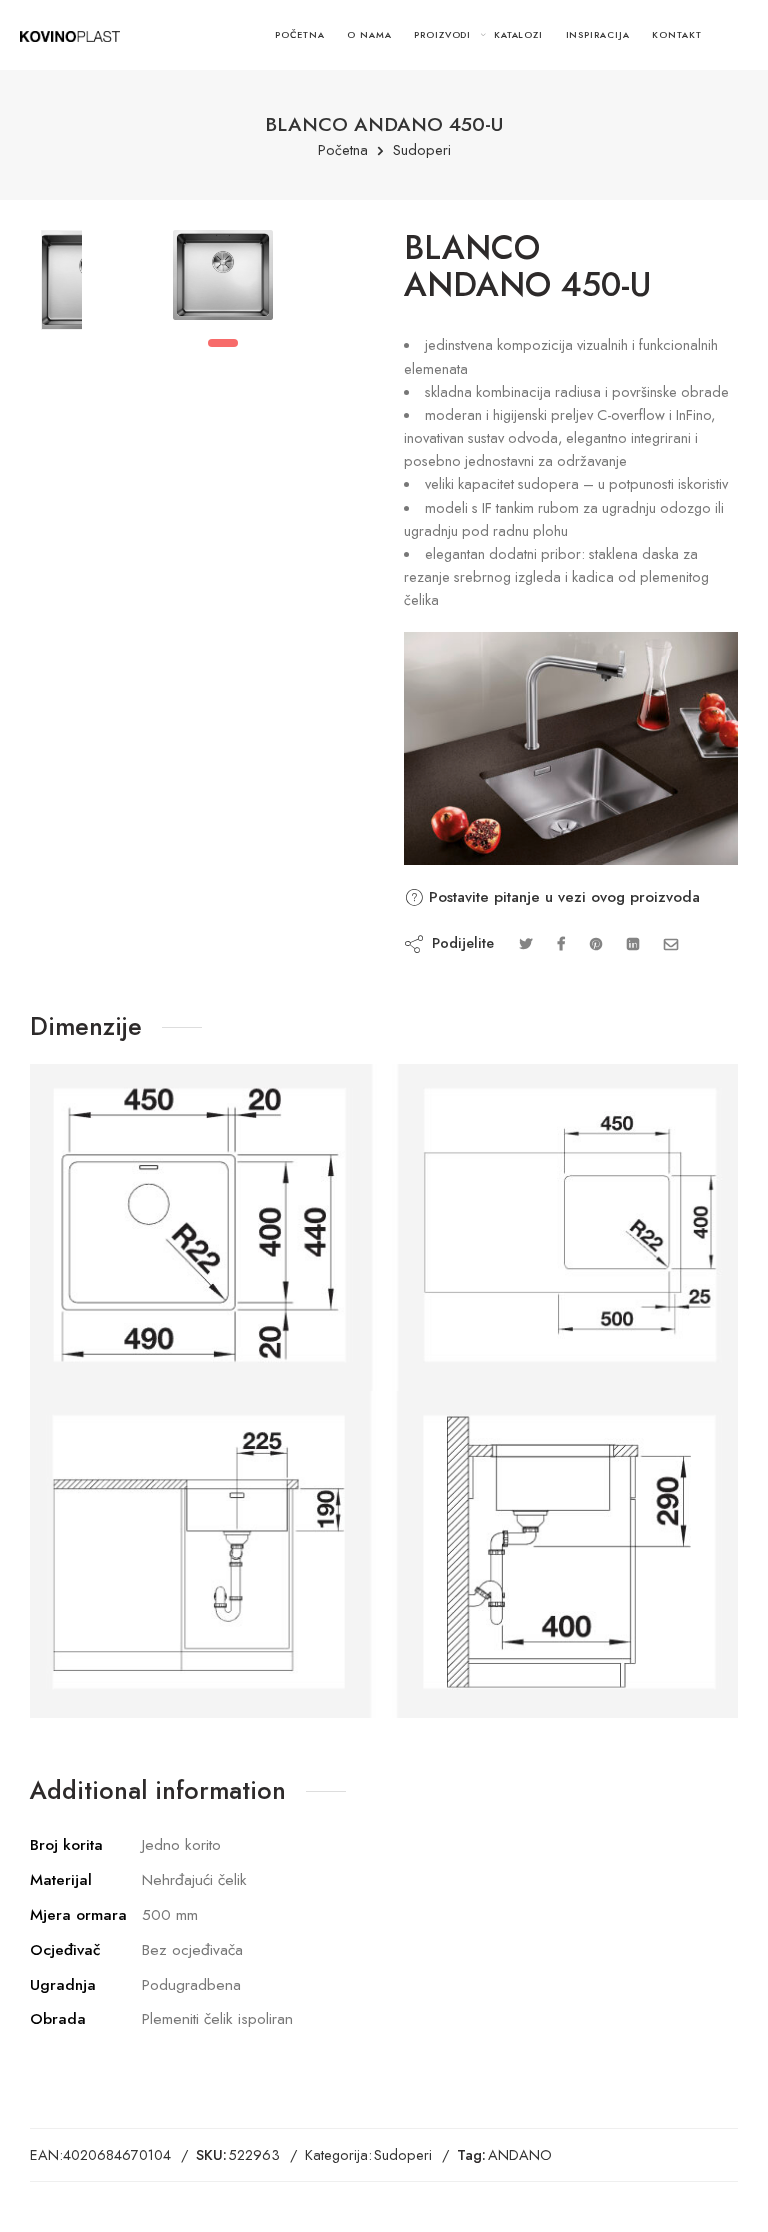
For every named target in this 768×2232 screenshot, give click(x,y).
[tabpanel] (223, 280)
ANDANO (520, 2154)
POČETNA (300, 34)
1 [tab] (223, 343)
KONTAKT (677, 34)
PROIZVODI (442, 34)
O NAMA (369, 34)
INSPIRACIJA (598, 34)
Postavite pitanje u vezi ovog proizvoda (562, 897)
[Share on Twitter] (525, 943)
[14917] (61, 280)
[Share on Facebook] (561, 943)
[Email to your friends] (671, 943)
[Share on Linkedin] (633, 943)
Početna (343, 150)
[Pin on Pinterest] (596, 943)
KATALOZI (518, 34)
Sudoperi (422, 150)
